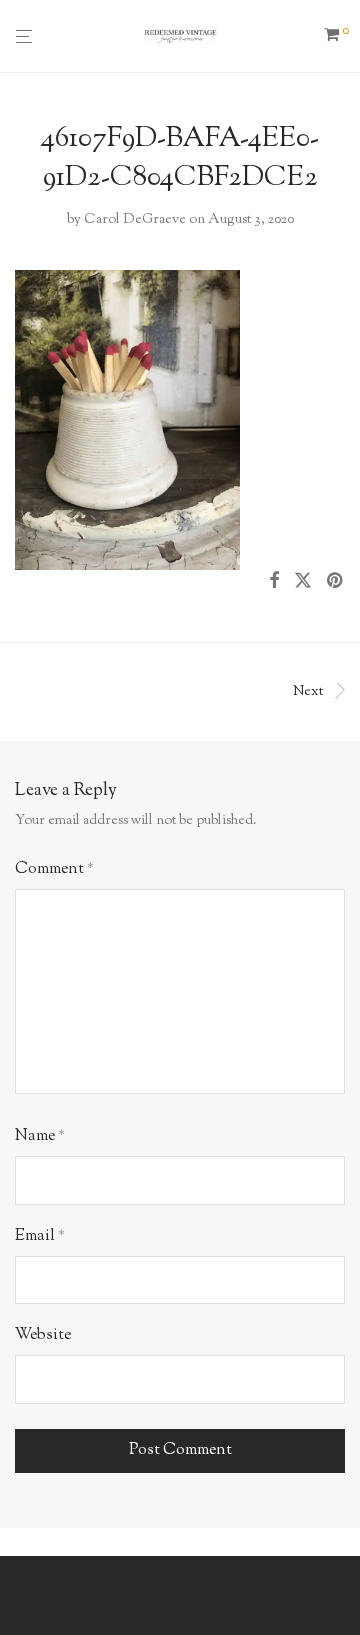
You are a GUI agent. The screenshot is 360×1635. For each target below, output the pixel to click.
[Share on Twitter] (303, 582)
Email (40, 1236)
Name (40, 1136)
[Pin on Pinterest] (336, 582)
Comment (54, 869)
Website (43, 1335)
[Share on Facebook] (274, 582)
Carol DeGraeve (135, 220)
